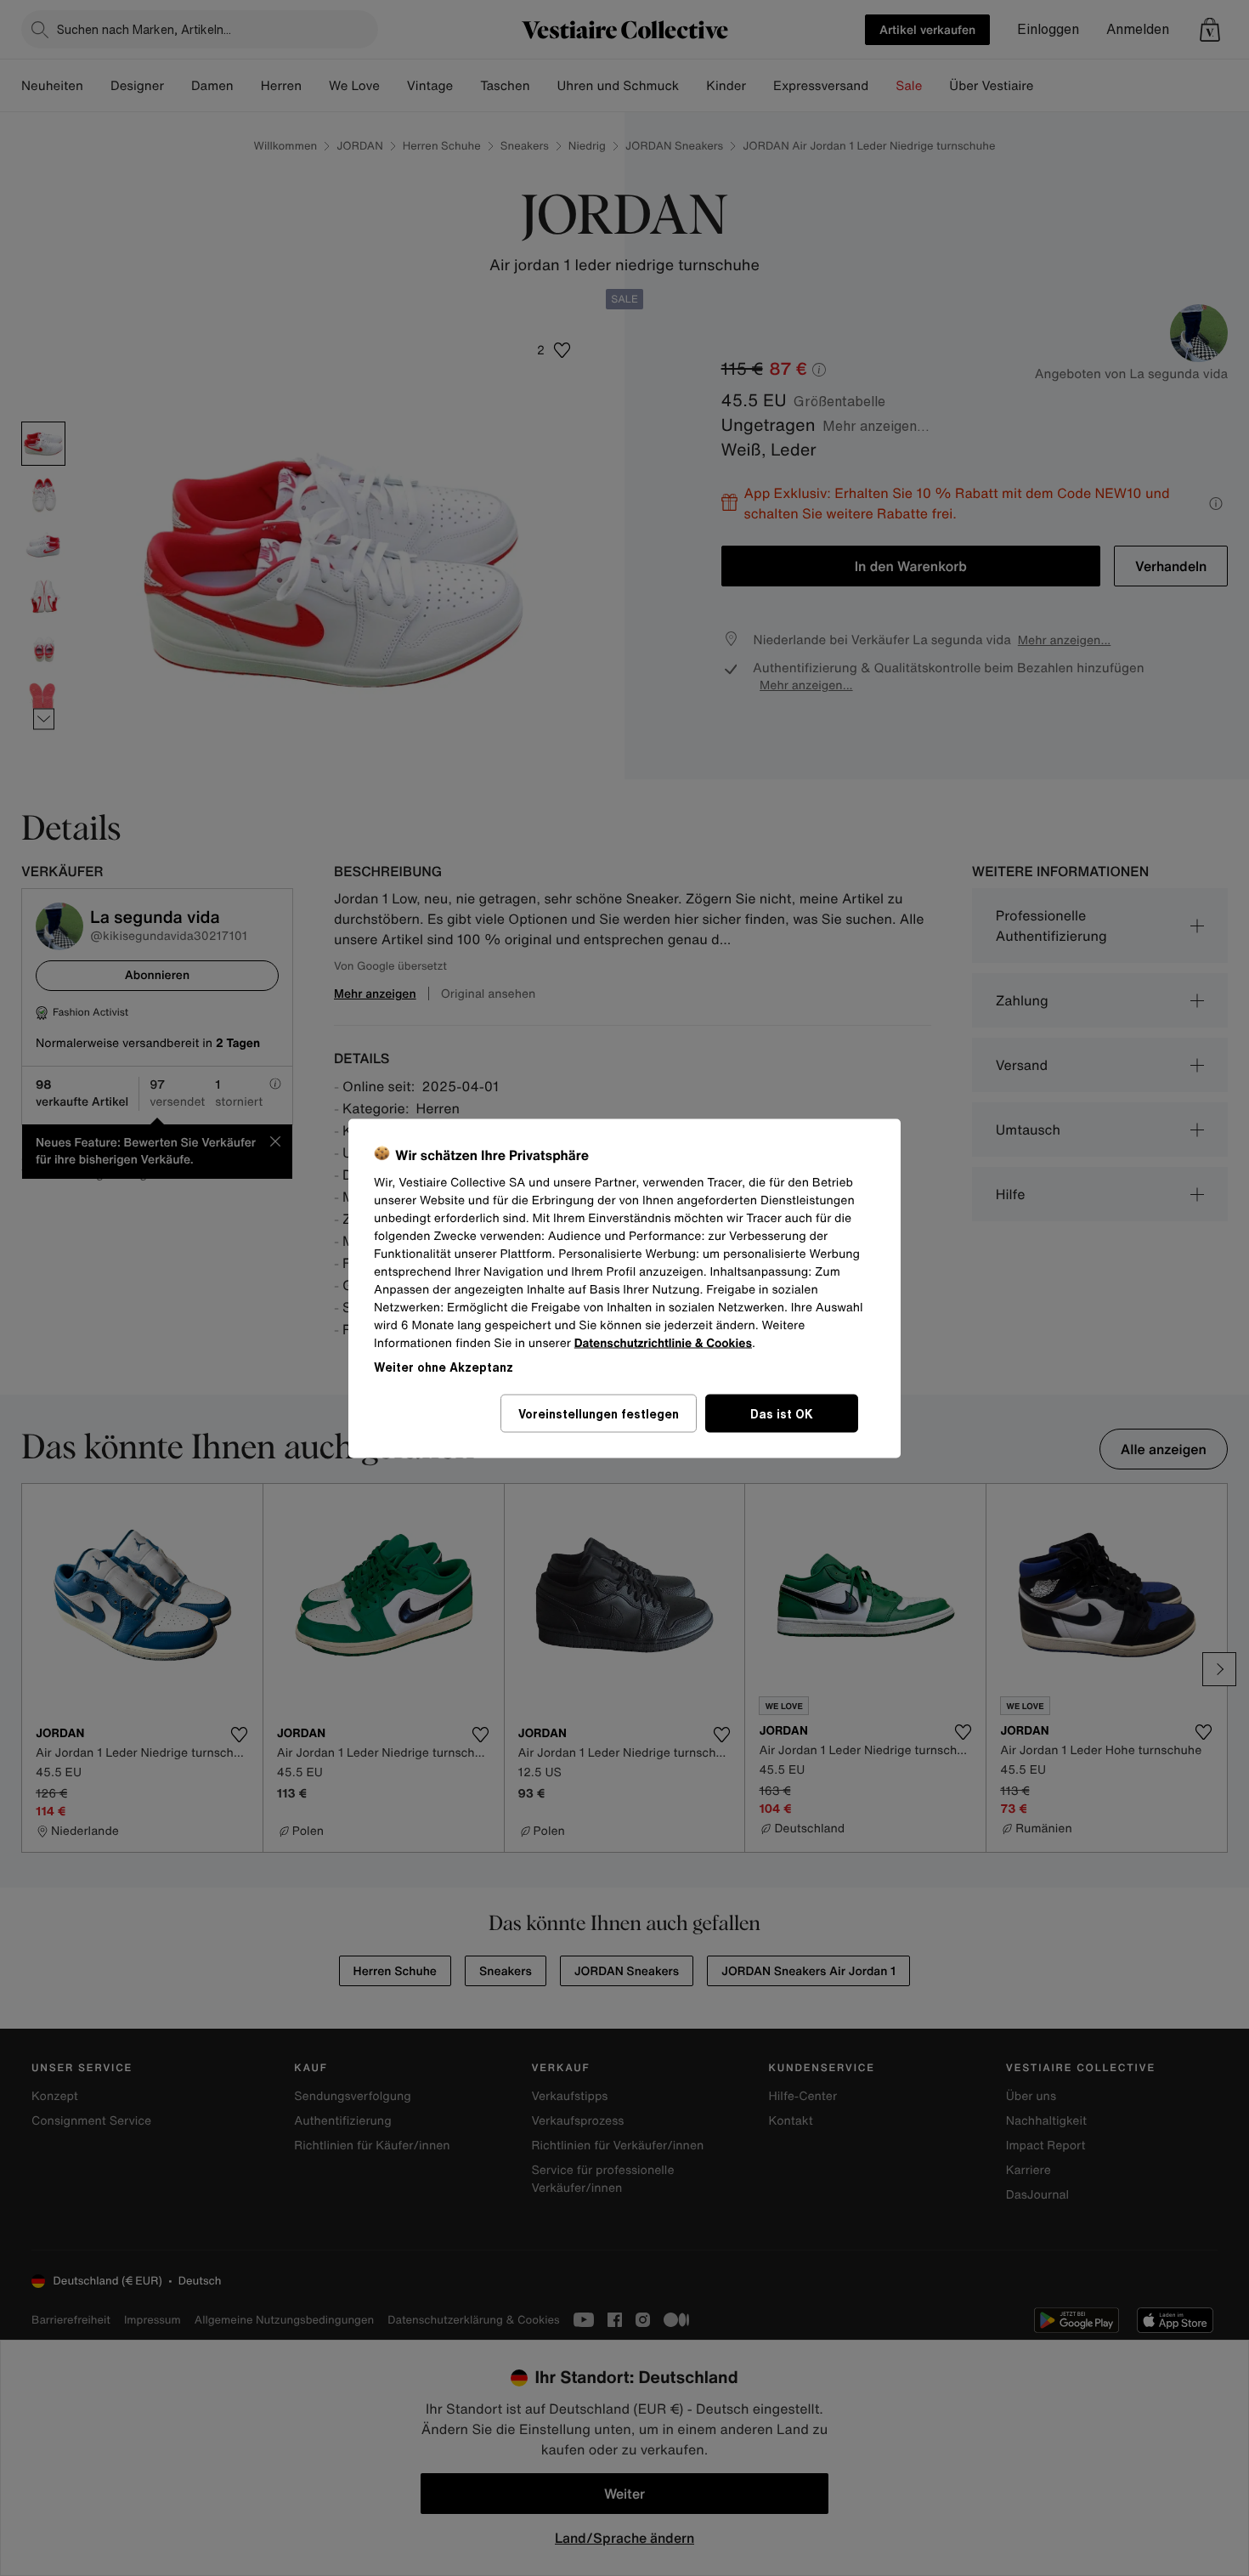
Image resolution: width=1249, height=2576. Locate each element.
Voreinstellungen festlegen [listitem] (599, 1413)
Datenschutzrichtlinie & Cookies (663, 1342)
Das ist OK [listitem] (782, 1413)
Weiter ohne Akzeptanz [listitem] (444, 1366)
